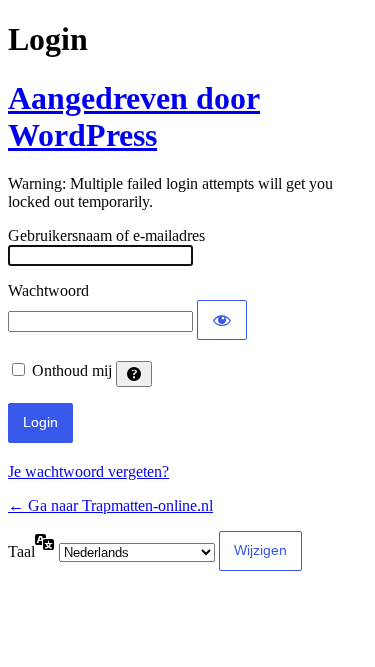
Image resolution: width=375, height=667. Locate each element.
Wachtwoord (48, 290)
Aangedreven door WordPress (134, 116)
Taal (21, 551)
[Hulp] (134, 374)
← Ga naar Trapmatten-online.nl (110, 505)
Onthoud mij (72, 370)
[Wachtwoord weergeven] (222, 320)
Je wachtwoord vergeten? (88, 471)
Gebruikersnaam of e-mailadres (106, 235)
